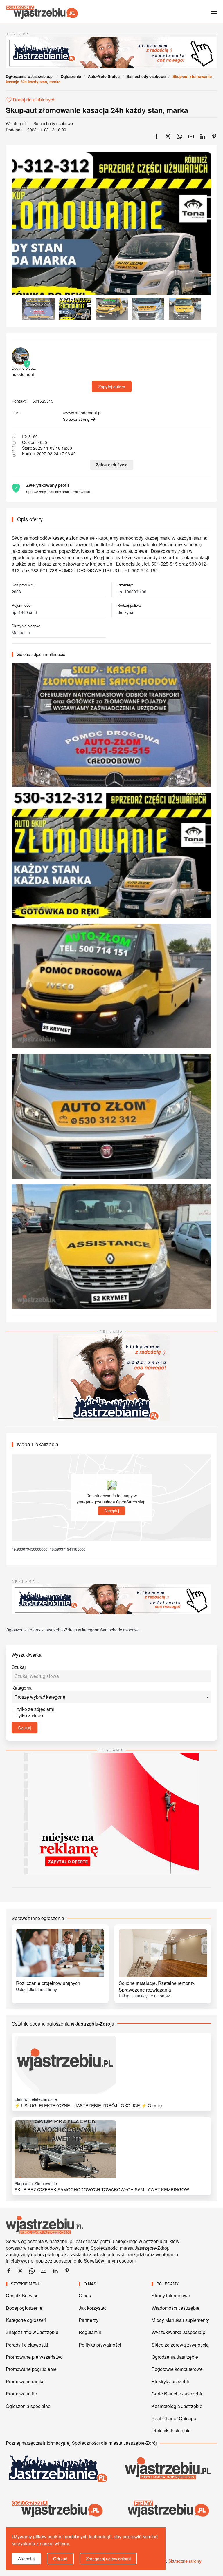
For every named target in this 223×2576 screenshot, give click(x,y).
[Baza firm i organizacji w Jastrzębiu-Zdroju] (166, 2509)
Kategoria (22, 1688)
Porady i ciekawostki (27, 2345)
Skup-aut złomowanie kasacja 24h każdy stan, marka (97, 110)
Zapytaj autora (112, 386)
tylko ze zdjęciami (36, 1709)
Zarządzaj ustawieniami (108, 2558)
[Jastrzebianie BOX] (111, 1377)
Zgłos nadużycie (112, 465)
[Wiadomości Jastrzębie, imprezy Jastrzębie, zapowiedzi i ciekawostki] (57, 2469)
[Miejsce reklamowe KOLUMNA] (111, 1813)
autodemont (24, 371)
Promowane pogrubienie (31, 2369)
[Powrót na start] (42, 12)
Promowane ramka (25, 2381)
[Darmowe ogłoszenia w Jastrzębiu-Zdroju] (57, 2509)
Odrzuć (60, 2558)
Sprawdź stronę (76, 419)
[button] (214, 12)
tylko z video (30, 1715)
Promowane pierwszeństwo (34, 2357)
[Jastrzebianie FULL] (111, 52)
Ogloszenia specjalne (28, 2406)
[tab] (38, 309)
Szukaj (19, 1667)
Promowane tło (21, 2394)
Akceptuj (112, 1511)
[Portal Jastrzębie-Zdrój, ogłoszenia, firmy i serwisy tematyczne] (166, 2469)
